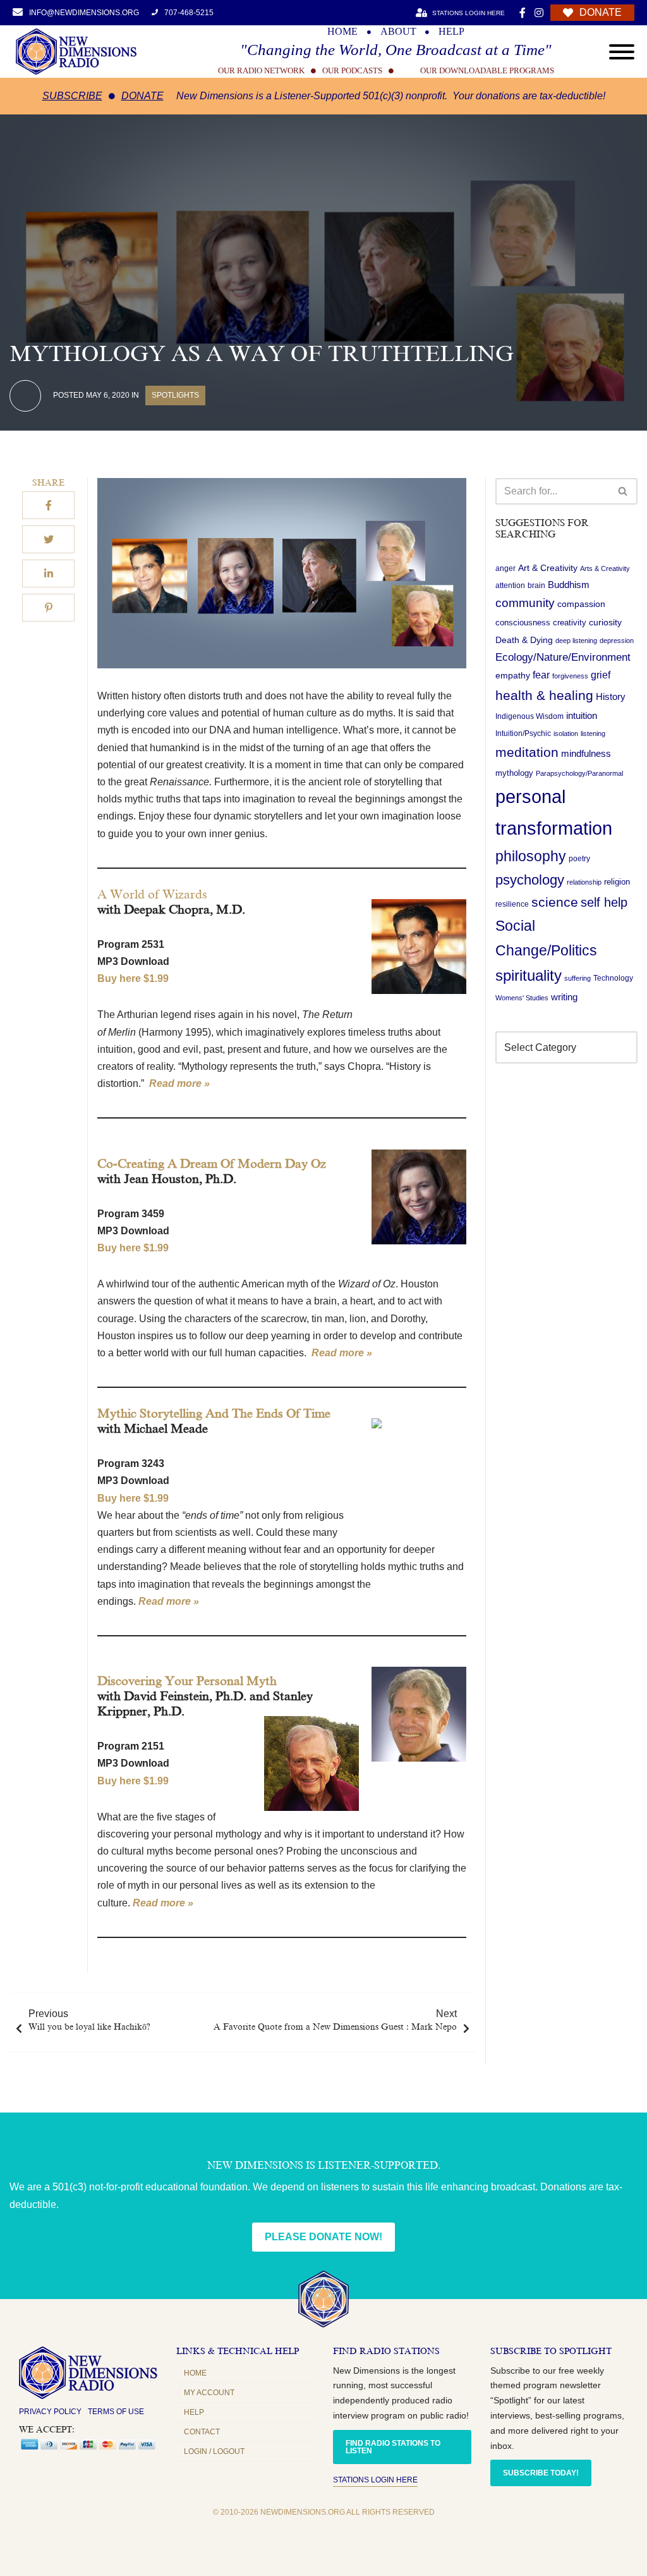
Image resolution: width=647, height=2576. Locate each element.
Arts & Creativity (605, 568)
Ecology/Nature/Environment (563, 657)
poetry (579, 859)
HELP (451, 32)
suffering (577, 978)
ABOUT (398, 32)
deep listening (576, 641)
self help (604, 902)
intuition (582, 716)
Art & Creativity (548, 568)
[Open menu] (622, 52)
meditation (527, 752)
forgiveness (570, 676)
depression (617, 641)
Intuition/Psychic (523, 733)
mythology (514, 773)
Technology (613, 978)
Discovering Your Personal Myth (187, 1681)
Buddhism (569, 585)
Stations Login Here (375, 2480)
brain (536, 586)
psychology (530, 880)
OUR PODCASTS (352, 71)
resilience (512, 904)
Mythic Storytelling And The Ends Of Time (214, 1413)
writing (564, 997)
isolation (566, 733)
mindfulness (586, 753)
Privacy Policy (50, 2412)
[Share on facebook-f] (48, 505)
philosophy (531, 856)
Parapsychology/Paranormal (579, 773)
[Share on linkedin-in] (48, 573)
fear (541, 675)
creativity (570, 623)
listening (593, 733)
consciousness (523, 623)
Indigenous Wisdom (529, 716)
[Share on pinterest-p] (48, 608)
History (611, 697)
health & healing (544, 695)
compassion (581, 604)
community (525, 603)
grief (601, 675)
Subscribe (72, 96)
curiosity (605, 622)
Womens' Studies (522, 998)
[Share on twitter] (48, 539)
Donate (142, 96)
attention (510, 586)
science (555, 902)
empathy (513, 675)
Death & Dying (524, 640)
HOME (342, 32)
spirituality (529, 976)
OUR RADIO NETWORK (261, 71)
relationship (584, 882)
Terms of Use (116, 2412)
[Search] (623, 491)
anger (505, 568)
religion (617, 882)
